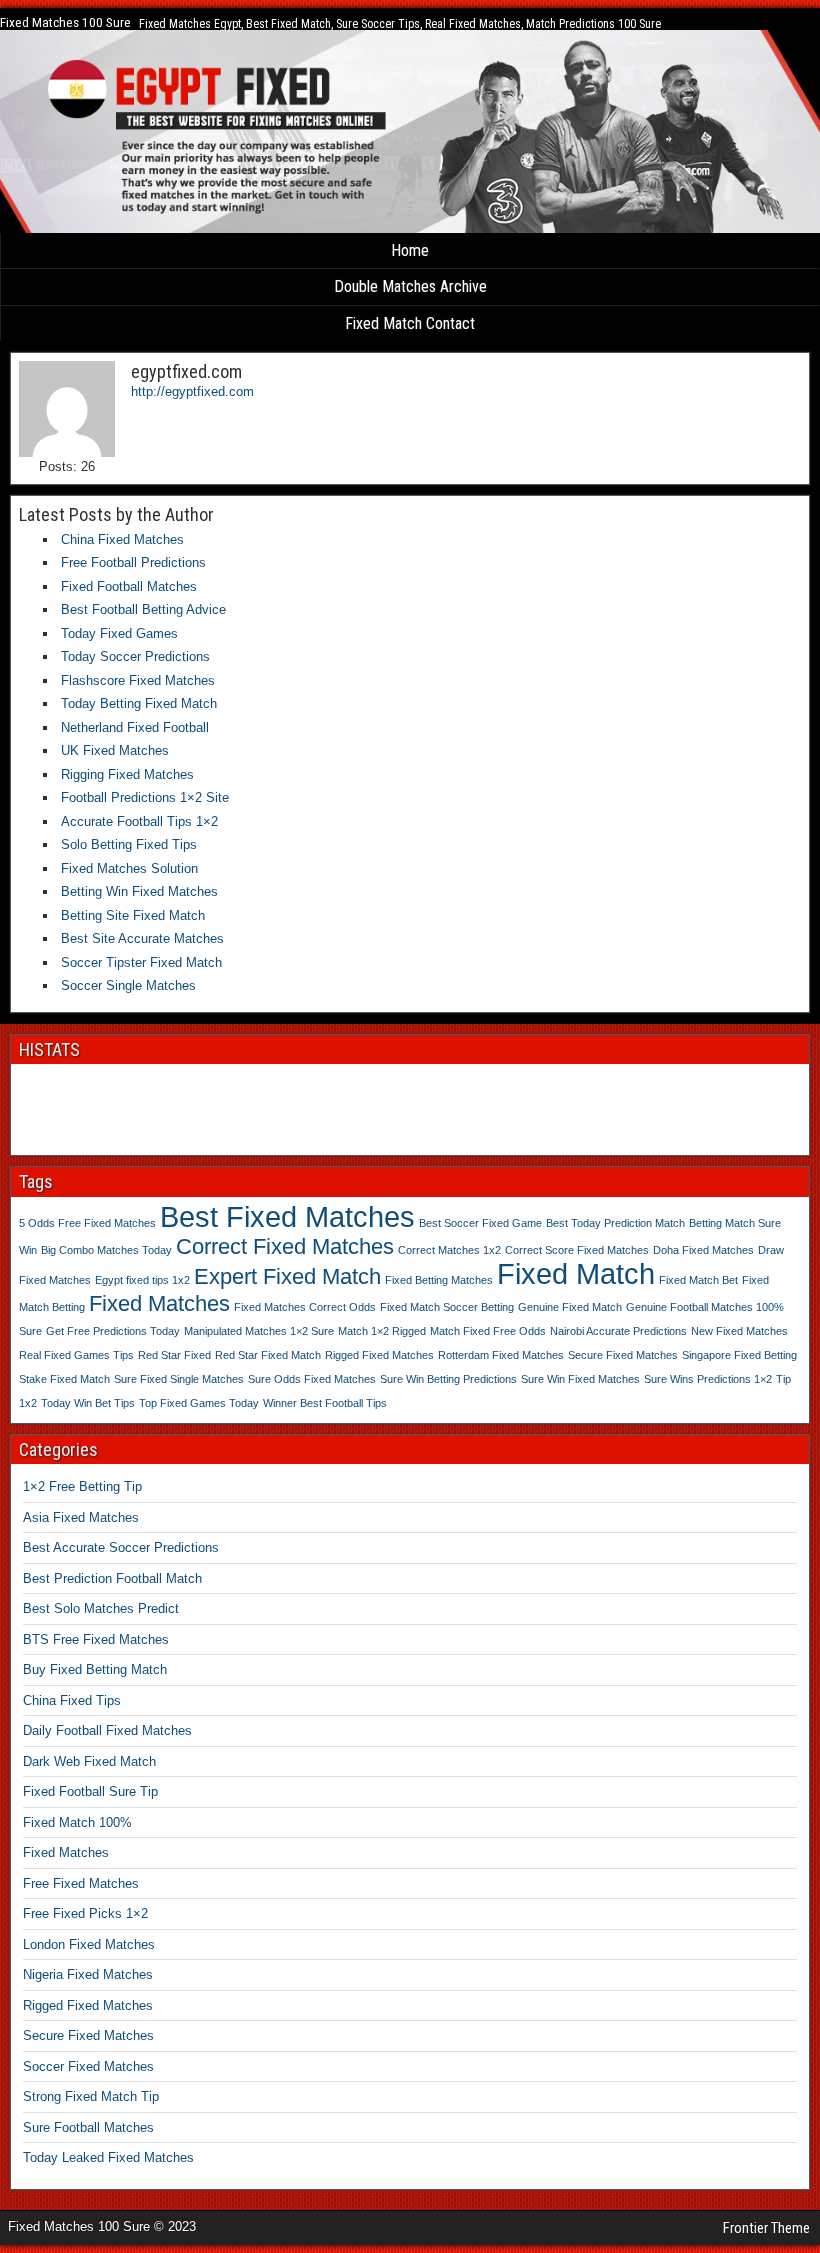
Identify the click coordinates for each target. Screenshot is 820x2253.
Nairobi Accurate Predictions (618, 1331)
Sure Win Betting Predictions (448, 1379)
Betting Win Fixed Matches (139, 891)
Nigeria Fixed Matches (88, 1974)
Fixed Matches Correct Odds (305, 1307)
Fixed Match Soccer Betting (447, 1307)
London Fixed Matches (89, 1944)
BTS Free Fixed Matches (96, 1639)
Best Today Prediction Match (615, 1223)
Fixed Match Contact (410, 323)
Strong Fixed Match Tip (91, 2096)
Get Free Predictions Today (113, 1331)
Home (410, 250)
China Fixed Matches (122, 539)
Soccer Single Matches (128, 985)
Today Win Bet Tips (88, 1403)
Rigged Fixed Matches (379, 1355)
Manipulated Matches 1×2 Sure (259, 1331)
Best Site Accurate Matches (142, 938)
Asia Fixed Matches (81, 1517)
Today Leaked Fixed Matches (108, 2157)
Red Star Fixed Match (268, 1355)
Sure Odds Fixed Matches (312, 1379)
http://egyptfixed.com (192, 391)
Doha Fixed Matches (703, 1250)
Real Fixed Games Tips (76, 1355)
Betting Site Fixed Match (133, 915)
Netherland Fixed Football (135, 727)
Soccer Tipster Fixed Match (141, 962)
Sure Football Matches (88, 2127)
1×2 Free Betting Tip (82, 1486)
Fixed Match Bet (698, 1280)
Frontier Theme (766, 2228)
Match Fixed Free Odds (488, 1331)
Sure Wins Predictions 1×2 (708, 1379)
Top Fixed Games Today (199, 1403)
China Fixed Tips (72, 1700)
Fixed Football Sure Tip (90, 1791)
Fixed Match (576, 1273)
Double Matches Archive (410, 286)
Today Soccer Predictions (135, 656)
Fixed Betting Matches (439, 1280)
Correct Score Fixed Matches (577, 1250)
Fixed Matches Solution (129, 868)
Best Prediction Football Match (112, 1578)
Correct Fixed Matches (285, 1246)
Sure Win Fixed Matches (580, 1379)
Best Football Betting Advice (143, 609)
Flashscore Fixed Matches (138, 680)
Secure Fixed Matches (623, 1355)
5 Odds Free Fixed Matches (87, 1223)
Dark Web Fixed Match (89, 1761)
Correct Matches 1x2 (449, 1250)
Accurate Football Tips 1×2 (139, 821)
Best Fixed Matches (287, 1216)
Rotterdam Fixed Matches (501, 1355)
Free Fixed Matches (81, 1883)
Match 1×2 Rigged (382, 1331)
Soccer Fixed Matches (88, 2066)
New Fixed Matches (739, 1331)
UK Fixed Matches (115, 750)
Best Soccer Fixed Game (480, 1223)
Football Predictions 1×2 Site (145, 797)
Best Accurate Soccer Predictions (121, 1547)
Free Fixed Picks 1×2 (85, 1913)
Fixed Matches (159, 1303)
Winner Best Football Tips (325, 1403)
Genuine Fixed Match (570, 1307)
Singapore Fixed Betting (739, 1355)
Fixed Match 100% (77, 1822)
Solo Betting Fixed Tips (129, 844)
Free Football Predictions (133, 562)
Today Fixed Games (119, 633)
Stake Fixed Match (64, 1379)
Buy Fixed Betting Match (95, 1669)
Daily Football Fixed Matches (107, 1730)
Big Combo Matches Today (106, 1250)
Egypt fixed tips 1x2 (142, 1280)
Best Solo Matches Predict (101, 1608)
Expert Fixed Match (287, 1276)
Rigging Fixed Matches (127, 774)
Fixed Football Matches (129, 586)
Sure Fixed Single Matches (179, 1379)
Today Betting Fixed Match (139, 703)
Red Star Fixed (174, 1355)
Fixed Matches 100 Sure (65, 22)
